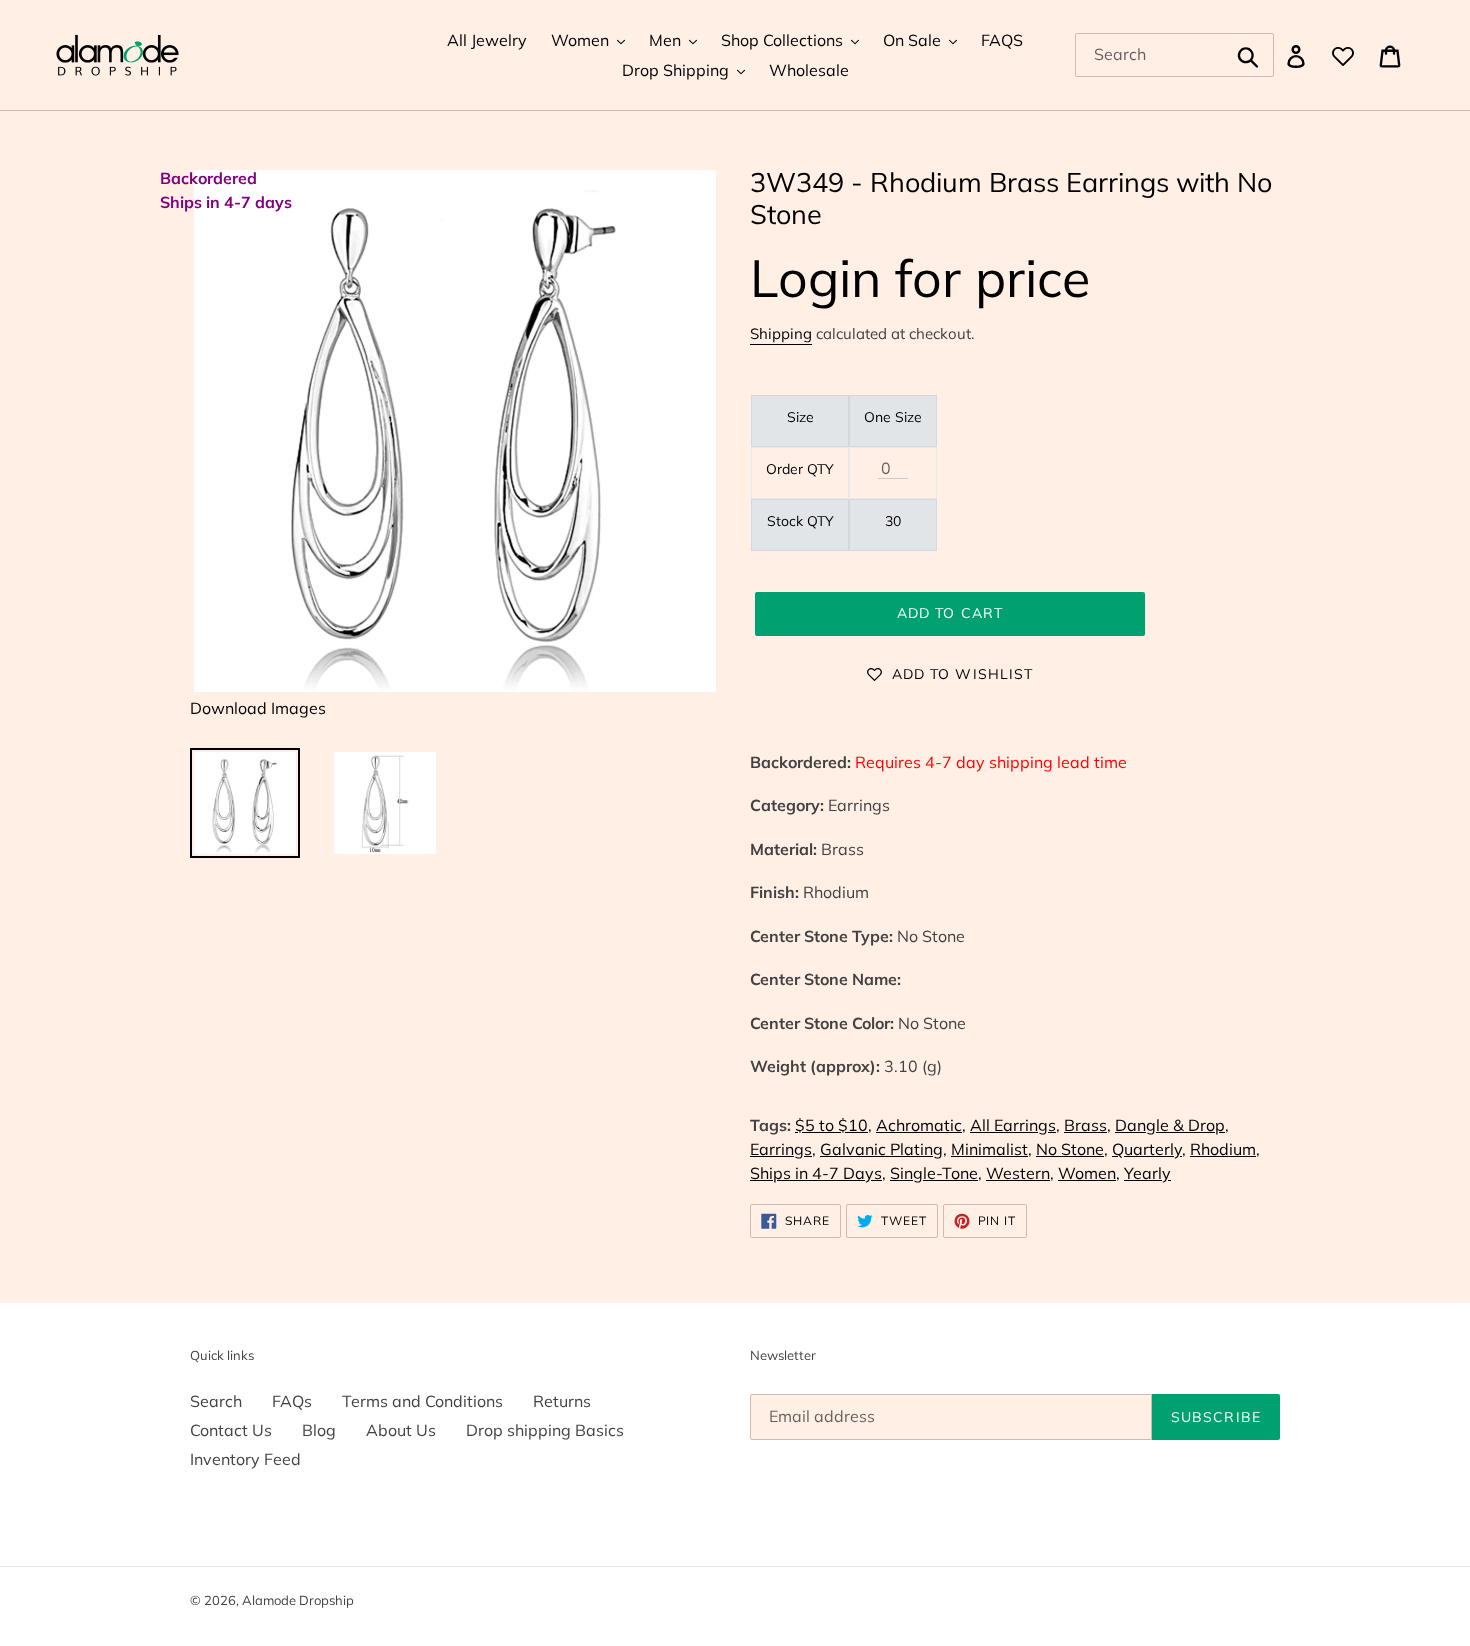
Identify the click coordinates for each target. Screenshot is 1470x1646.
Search (216, 1401)
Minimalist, (991, 1149)
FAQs (292, 1401)
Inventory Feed (245, 1459)
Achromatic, (921, 1125)
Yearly (1147, 1173)
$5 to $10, (833, 1125)
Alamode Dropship (298, 1600)
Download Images (258, 708)
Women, (1089, 1173)
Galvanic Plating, (883, 1149)
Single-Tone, (936, 1173)
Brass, (1087, 1125)
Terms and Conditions (422, 1401)
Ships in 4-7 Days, (818, 1173)
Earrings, (783, 1149)
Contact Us (231, 1430)
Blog (319, 1430)
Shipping (781, 333)
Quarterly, (1149, 1149)
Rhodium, (1225, 1149)
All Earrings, (1015, 1125)
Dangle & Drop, (1172, 1125)
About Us (401, 1430)
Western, (1020, 1173)
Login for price (920, 277)
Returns (562, 1401)
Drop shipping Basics (545, 1430)
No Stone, (1072, 1149)
